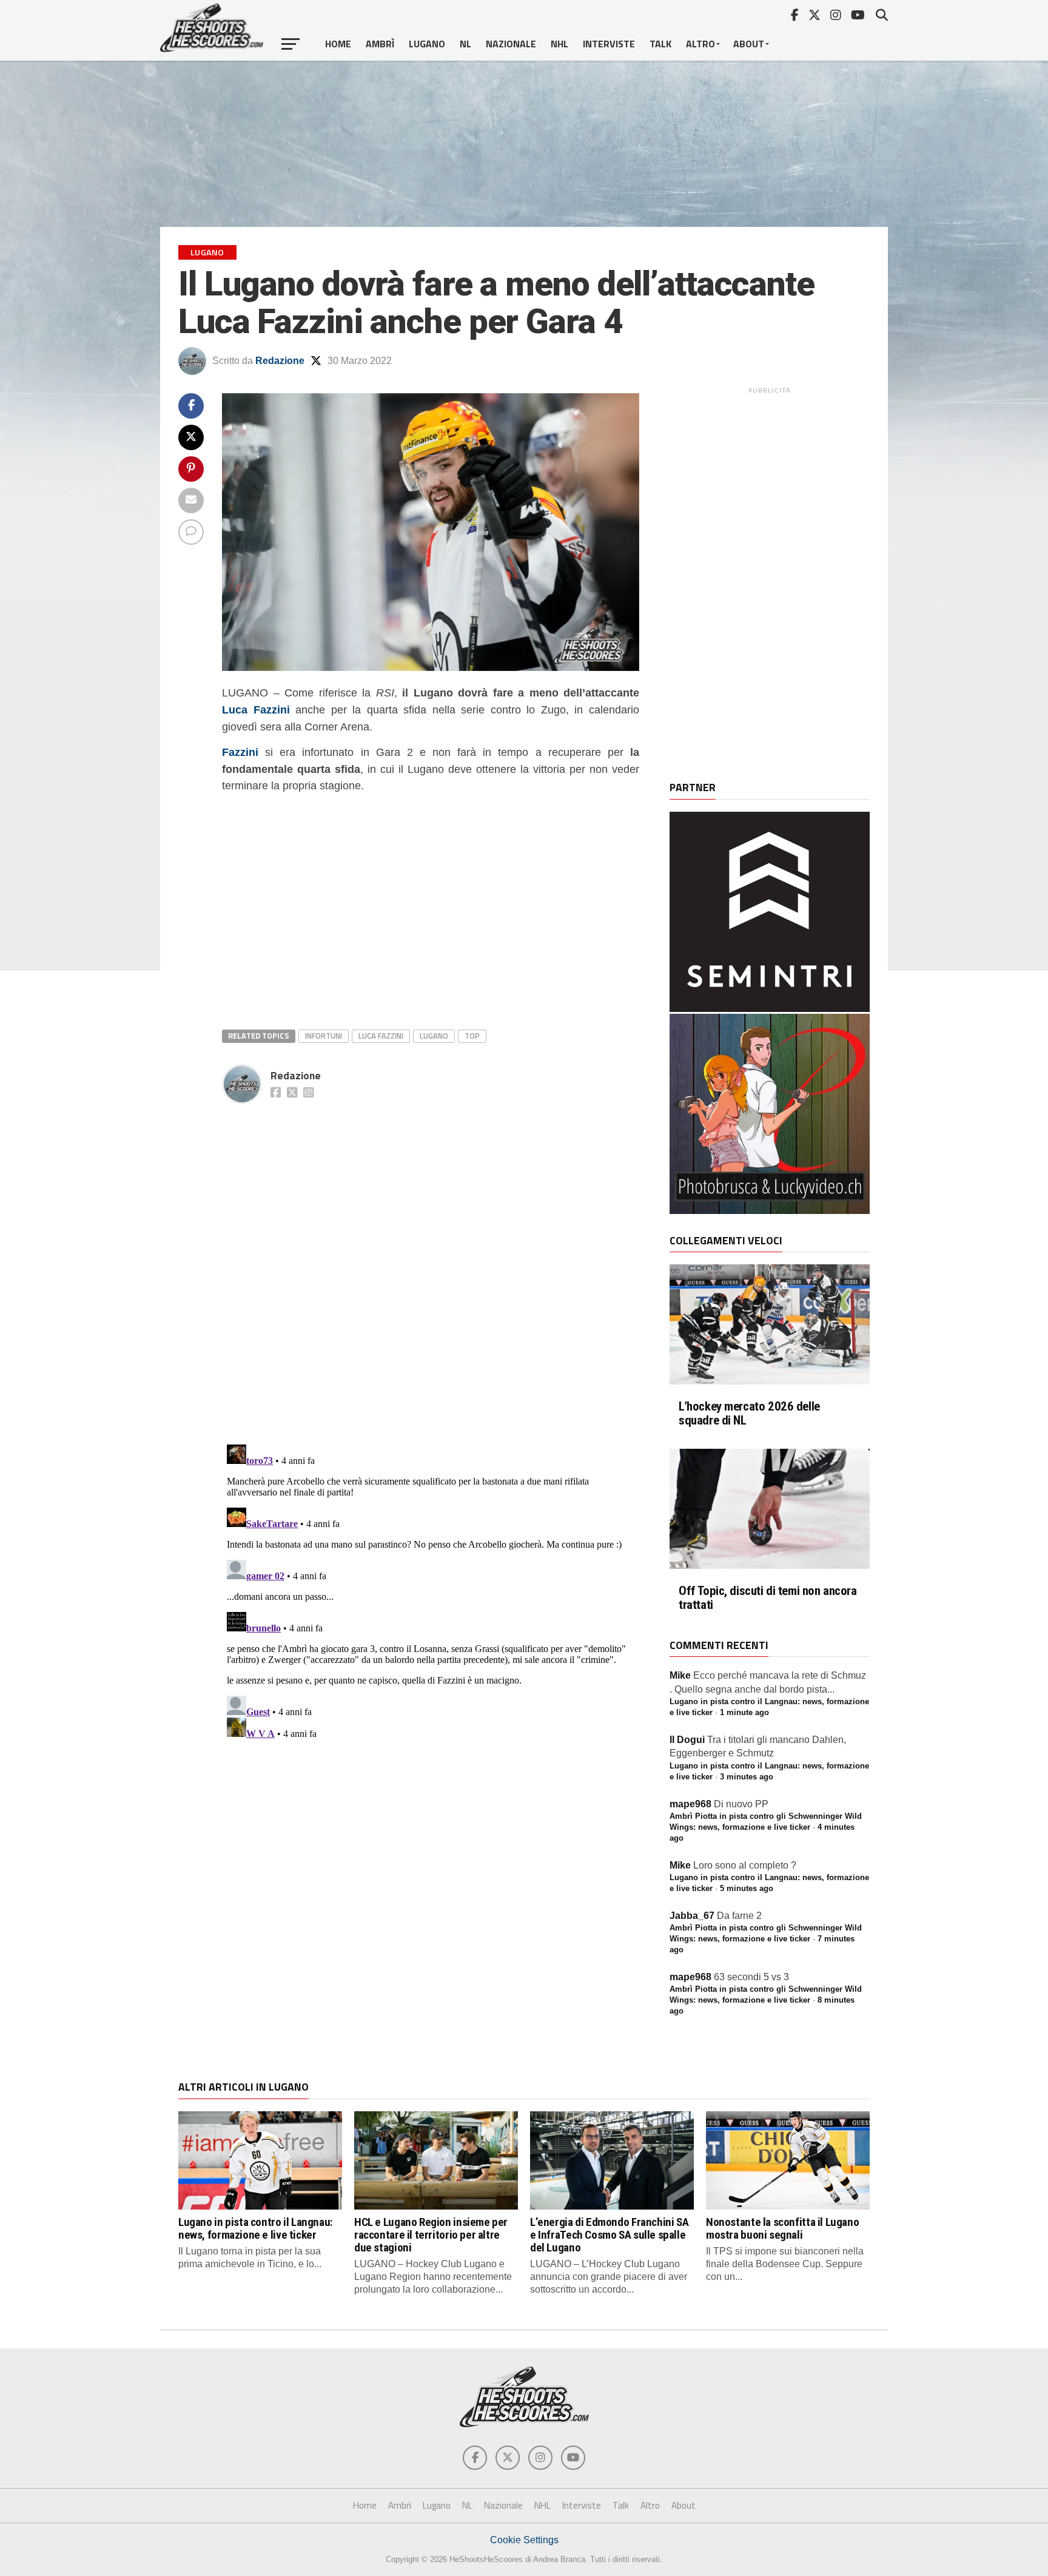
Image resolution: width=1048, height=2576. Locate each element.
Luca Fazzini (256, 710)
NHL (559, 44)
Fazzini (240, 752)
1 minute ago (744, 1712)
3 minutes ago (747, 1777)
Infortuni (324, 1036)
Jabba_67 (692, 1916)
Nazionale (511, 44)
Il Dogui (687, 1740)
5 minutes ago (747, 1888)
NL (465, 44)
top (472, 1036)
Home (338, 44)
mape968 (690, 1804)
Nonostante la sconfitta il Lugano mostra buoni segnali (782, 2228)
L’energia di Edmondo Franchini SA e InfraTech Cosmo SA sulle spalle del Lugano (609, 2235)
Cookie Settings (524, 2540)
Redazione (280, 361)
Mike (680, 1675)
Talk (660, 44)
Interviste (609, 44)
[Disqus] (431, 1261)
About (749, 44)
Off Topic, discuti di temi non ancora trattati (768, 1598)
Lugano (427, 44)
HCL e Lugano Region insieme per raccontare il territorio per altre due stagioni (431, 2235)
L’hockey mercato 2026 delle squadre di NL (749, 1414)
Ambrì (380, 44)
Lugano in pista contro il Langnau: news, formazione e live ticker (256, 2228)
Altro (700, 44)
